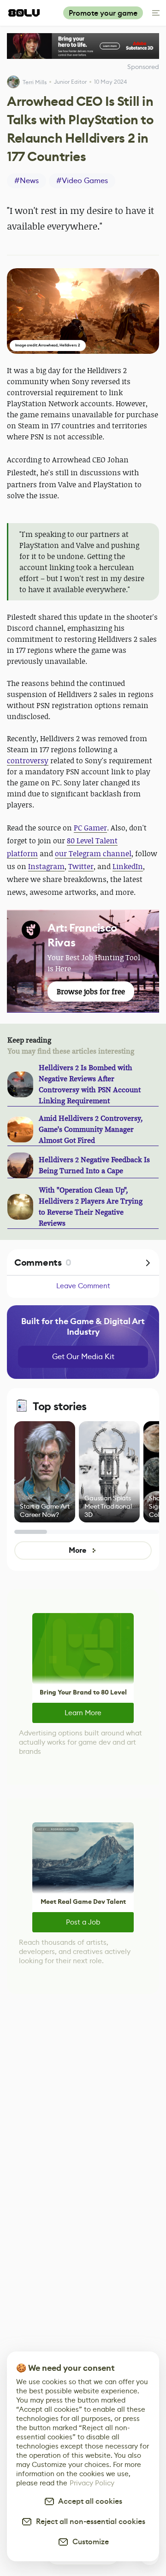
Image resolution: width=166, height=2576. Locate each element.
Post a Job (83, 1922)
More (77, 1550)
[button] (83, 311)
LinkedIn (128, 866)
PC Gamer (90, 828)
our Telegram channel (93, 853)
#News (27, 181)
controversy (28, 761)
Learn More (83, 1713)
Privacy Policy (92, 2483)
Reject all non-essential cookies (89, 2521)
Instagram (46, 866)
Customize (89, 2542)
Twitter (81, 866)
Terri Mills (35, 82)
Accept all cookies (89, 2501)
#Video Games (82, 181)
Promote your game (103, 13)
